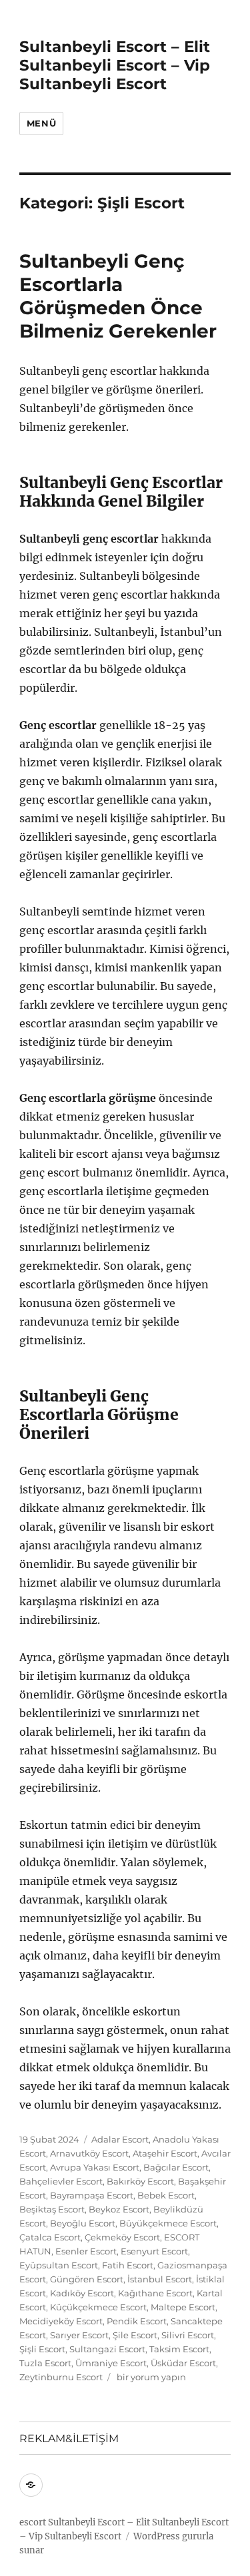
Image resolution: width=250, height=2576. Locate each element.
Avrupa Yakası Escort (95, 2167)
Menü (41, 123)
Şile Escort (135, 2335)
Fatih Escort (128, 2265)
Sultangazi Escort (107, 2349)
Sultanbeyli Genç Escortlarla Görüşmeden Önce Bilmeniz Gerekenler (118, 296)
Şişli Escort (42, 2349)
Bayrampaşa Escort (92, 2195)
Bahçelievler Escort (61, 2181)
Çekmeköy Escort (122, 2237)
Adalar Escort (120, 2139)
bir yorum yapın (150, 2377)
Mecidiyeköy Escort (61, 2321)
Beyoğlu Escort (83, 2223)
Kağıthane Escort (155, 2293)
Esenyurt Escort (154, 2251)
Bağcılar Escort (176, 2167)
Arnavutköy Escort (89, 2153)
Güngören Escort (87, 2279)
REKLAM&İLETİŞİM (69, 2439)
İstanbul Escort (160, 2279)
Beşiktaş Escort (52, 2209)
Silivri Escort (188, 2335)
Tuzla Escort (45, 2363)
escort (33, 2522)
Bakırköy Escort (140, 2181)
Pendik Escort (137, 2321)
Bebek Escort (166, 2195)
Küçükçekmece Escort (98, 2307)
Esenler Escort (86, 2251)
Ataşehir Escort (165, 2153)
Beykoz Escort (119, 2209)
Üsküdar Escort (183, 2363)
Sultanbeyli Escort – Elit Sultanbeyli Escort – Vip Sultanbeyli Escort (115, 65)
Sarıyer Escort (79, 2335)
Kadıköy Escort (82, 2293)
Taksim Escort (179, 2349)
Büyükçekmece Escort (168, 2223)
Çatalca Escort (50, 2237)
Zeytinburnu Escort (61, 2377)
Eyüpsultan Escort (59, 2265)
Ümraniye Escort (111, 2363)
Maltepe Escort (183, 2307)
